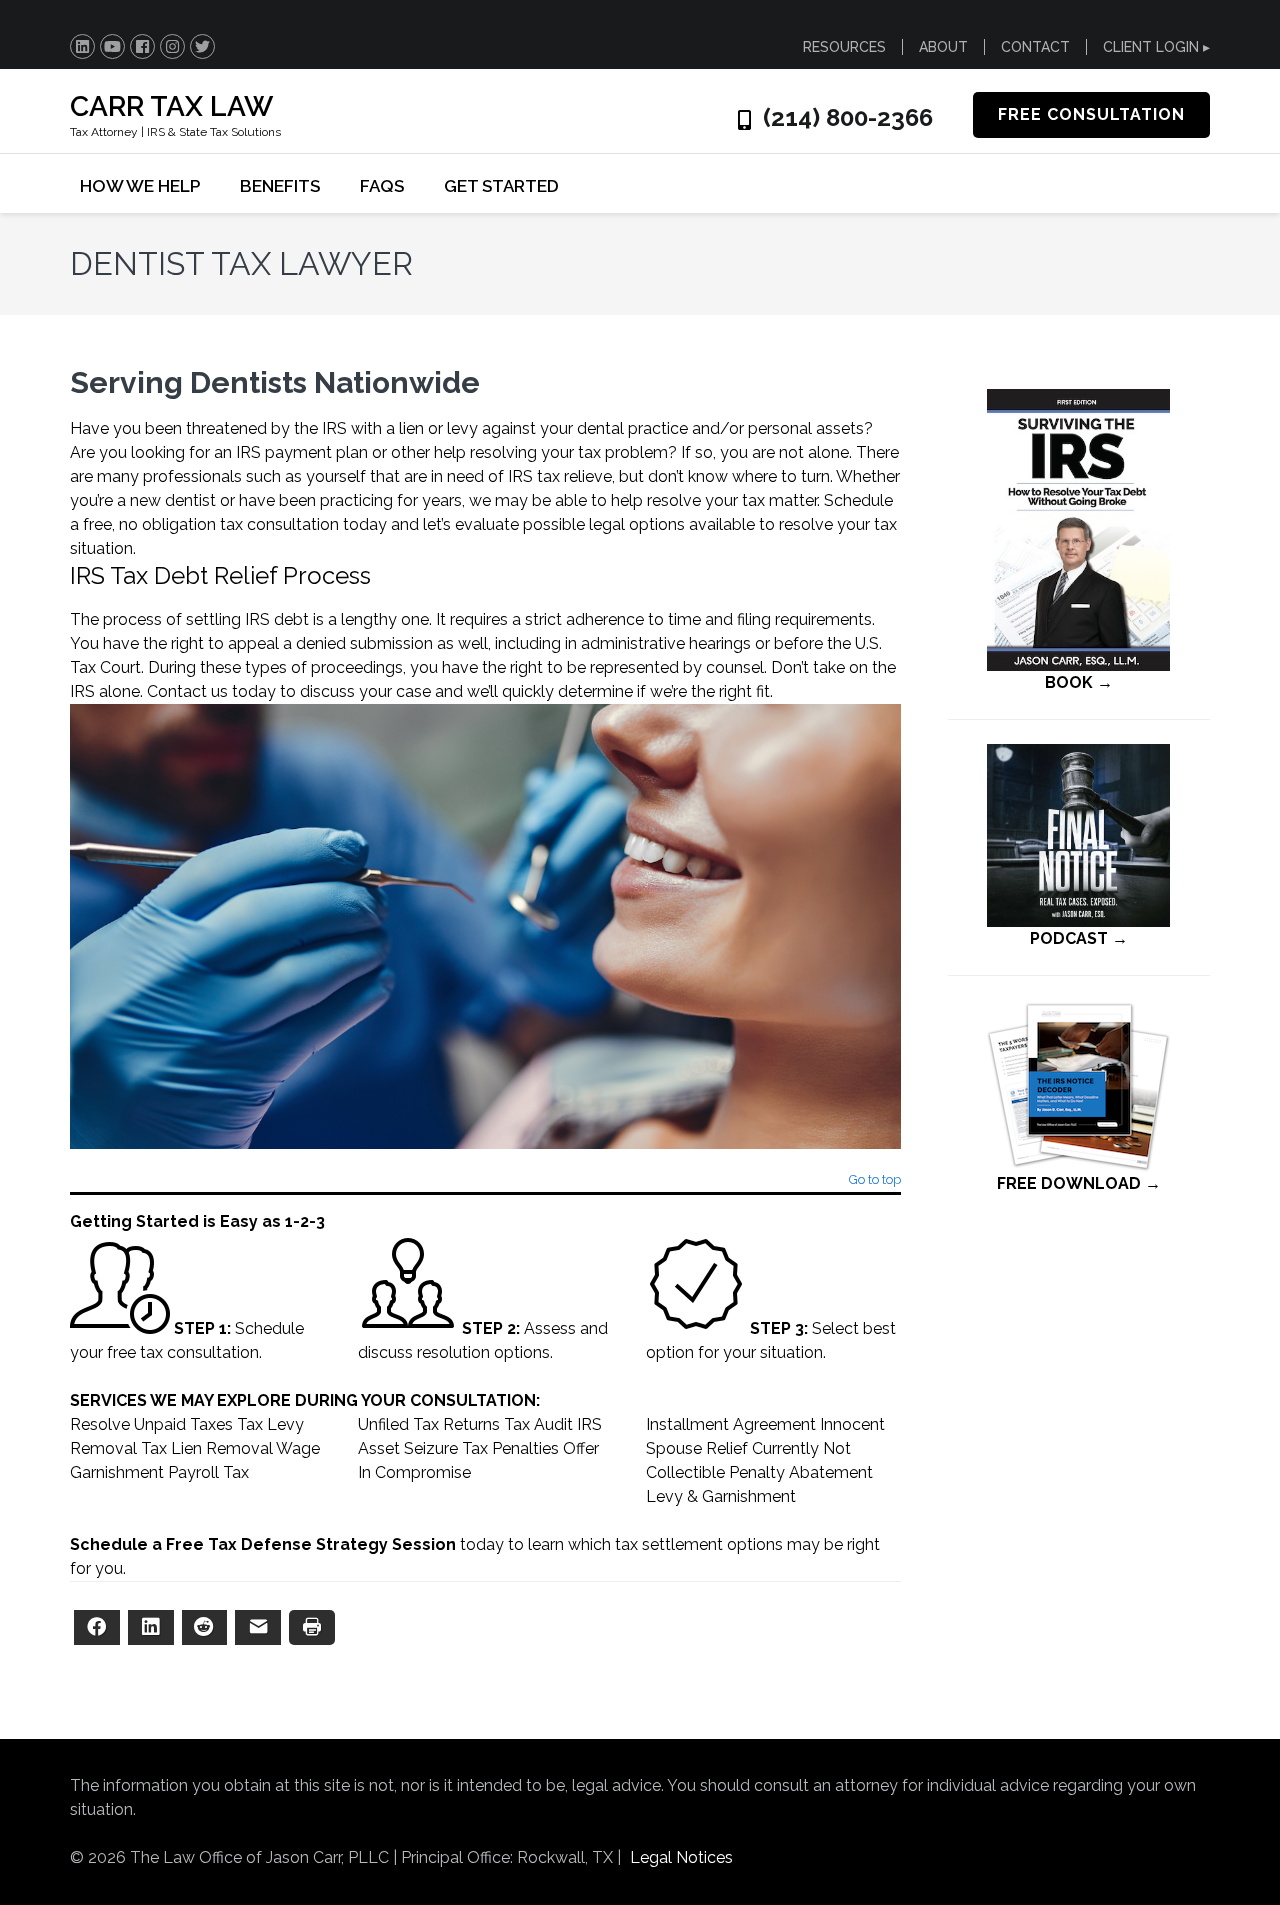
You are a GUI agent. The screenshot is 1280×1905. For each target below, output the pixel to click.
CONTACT (1035, 47)
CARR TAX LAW (171, 106)
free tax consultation (183, 1352)
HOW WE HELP (140, 186)
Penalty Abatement (801, 1472)
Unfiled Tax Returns (429, 1424)
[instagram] (172, 46)
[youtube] (112, 46)
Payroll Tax (208, 1472)
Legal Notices (681, 1857)
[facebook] (142, 46)
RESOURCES (844, 47)
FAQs (382, 186)
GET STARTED (501, 186)
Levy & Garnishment (721, 1496)
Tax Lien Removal (207, 1448)
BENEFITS (280, 186)
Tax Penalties (510, 1448)
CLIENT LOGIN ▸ (1156, 47)
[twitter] (202, 46)
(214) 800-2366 (848, 118)
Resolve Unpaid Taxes (151, 1424)
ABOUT (943, 47)
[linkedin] (82, 46)
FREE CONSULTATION (1091, 114)
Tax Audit (538, 1424)
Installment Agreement (731, 1424)
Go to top (875, 1180)
